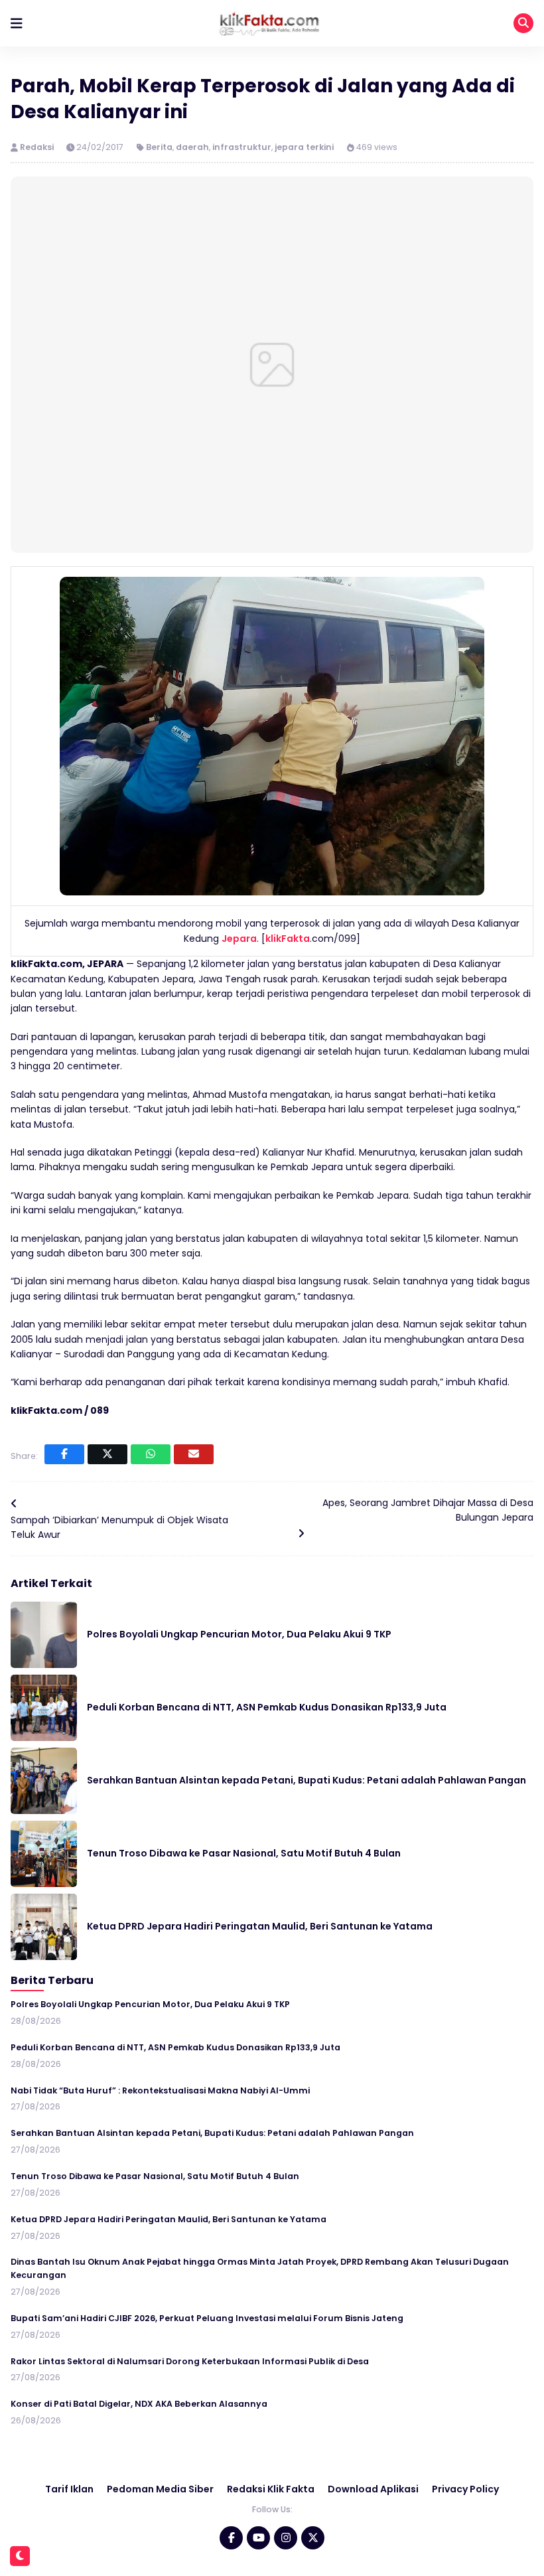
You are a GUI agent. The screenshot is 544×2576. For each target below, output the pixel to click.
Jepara (239, 939)
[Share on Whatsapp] (151, 1454)
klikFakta (288, 939)
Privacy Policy (465, 2489)
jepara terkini (304, 147)
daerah (192, 147)
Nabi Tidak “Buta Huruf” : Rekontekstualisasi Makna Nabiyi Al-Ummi (160, 2090)
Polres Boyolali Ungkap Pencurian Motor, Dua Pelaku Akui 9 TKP (239, 1634)
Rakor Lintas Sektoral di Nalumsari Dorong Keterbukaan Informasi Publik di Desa (190, 2361)
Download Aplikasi (373, 2489)
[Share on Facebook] (64, 1454)
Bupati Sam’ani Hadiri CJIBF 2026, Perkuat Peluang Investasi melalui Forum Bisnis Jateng (207, 2318)
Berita (159, 147)
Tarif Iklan (69, 2489)
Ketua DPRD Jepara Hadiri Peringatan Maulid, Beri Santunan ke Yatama (260, 1926)
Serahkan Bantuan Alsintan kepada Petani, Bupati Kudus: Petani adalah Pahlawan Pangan (306, 1780)
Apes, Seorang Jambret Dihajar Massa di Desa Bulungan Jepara (428, 1510)
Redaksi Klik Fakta (271, 2489)
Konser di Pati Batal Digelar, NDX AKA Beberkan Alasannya (139, 2404)
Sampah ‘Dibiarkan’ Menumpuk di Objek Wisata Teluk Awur (119, 1527)
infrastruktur (242, 147)
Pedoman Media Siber (160, 2489)
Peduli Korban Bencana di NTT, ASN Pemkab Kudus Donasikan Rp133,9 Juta (267, 1707)
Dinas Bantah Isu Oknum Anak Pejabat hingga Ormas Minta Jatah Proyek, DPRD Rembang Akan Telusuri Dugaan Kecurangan (260, 2268)
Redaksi (38, 147)
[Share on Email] (194, 1454)
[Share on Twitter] (107, 1454)
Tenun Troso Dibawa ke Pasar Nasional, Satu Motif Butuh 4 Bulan (244, 1853)
